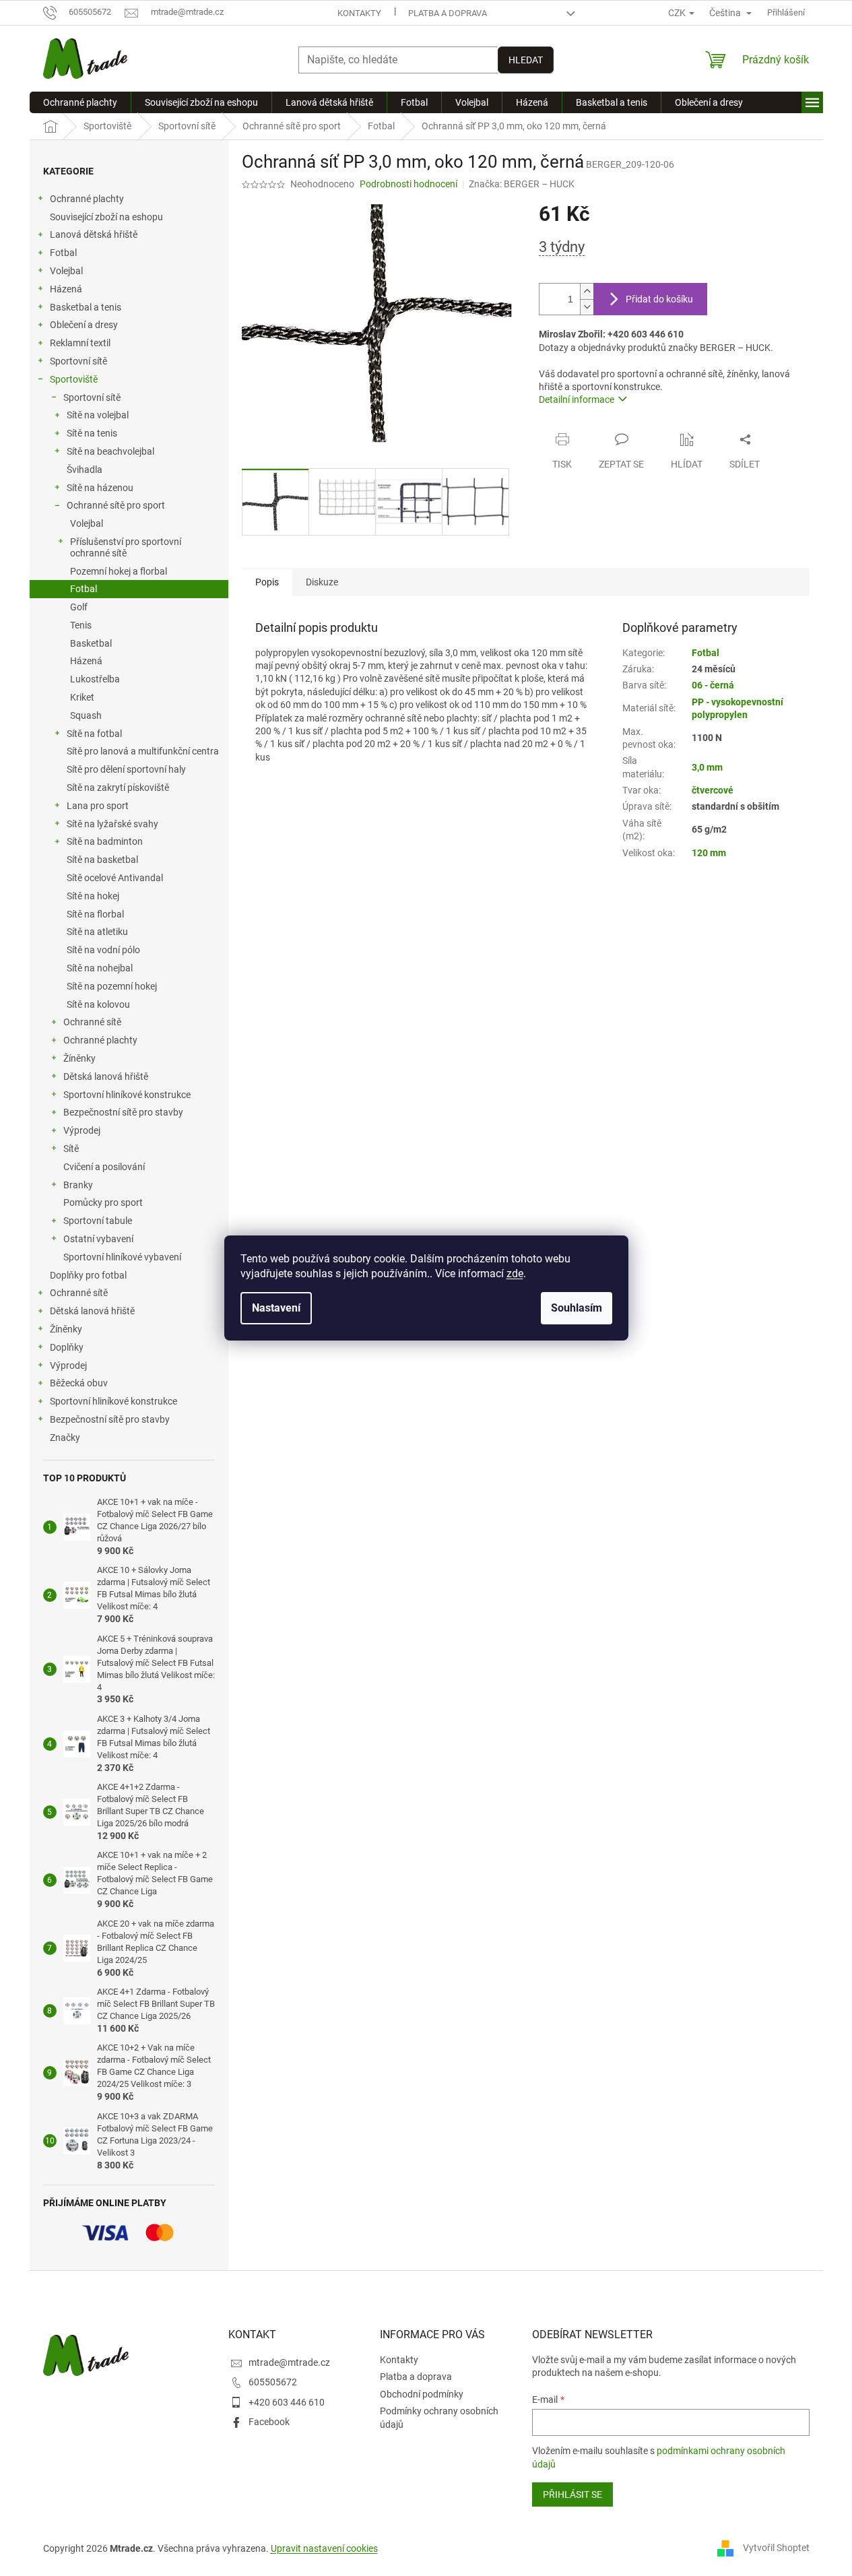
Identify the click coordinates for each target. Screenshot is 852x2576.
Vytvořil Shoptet (776, 2548)
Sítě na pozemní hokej (112, 986)
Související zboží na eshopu (106, 217)
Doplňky (67, 1347)
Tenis (81, 625)
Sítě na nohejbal (100, 968)
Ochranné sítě (92, 1022)
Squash (86, 715)
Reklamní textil (80, 343)
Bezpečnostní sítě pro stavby (123, 1112)
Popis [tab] (267, 582)
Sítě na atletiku (97, 932)
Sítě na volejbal (98, 415)
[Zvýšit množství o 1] (587, 291)
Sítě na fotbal (94, 734)
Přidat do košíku (659, 299)
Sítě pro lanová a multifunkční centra (143, 751)
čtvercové (713, 790)
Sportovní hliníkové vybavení (122, 1257)
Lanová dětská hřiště (94, 234)
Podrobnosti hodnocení (408, 184)
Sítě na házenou (100, 488)
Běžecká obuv (79, 1383)
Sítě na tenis (92, 433)
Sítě (71, 1149)
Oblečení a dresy (84, 325)
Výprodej (82, 1130)
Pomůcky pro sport (103, 1202)
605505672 (273, 2382)
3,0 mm (707, 767)
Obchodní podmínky (422, 2394)
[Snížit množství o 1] (587, 307)
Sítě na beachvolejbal (110, 451)
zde (515, 1274)
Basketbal (91, 643)
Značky (65, 1438)
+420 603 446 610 (287, 2402)
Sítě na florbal (95, 914)
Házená (66, 289)
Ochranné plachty (87, 199)
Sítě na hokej (93, 896)
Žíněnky (79, 1058)
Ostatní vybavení (98, 1239)
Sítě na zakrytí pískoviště (118, 787)
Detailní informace (577, 399)
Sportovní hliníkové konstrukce (127, 1095)
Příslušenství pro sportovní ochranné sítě (126, 547)
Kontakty (359, 13)
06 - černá (713, 685)
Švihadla (85, 470)
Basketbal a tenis (86, 307)
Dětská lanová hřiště (106, 1076)
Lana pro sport (98, 806)
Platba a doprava (448, 13)
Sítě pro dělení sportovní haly (126, 769)
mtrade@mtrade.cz (289, 2362)
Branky (78, 1185)
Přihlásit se (572, 2494)
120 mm (709, 853)
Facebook (269, 2422)
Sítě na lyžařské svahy (112, 824)
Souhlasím (577, 1308)
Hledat (526, 60)
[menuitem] (80, 102)
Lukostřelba (95, 679)
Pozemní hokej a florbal (119, 571)
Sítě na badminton (105, 841)
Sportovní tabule (98, 1221)
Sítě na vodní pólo (103, 950)
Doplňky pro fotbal (88, 1275)
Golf (79, 607)
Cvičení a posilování (104, 1167)
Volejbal (66, 271)
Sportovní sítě (78, 361)
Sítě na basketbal (102, 860)
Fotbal (63, 253)
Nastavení (276, 1308)
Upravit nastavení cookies (324, 2548)
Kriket (82, 697)
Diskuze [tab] (322, 582)
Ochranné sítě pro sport (116, 505)
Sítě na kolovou (98, 1004)
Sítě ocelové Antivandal (115, 878)
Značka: (522, 184)
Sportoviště (74, 379)
